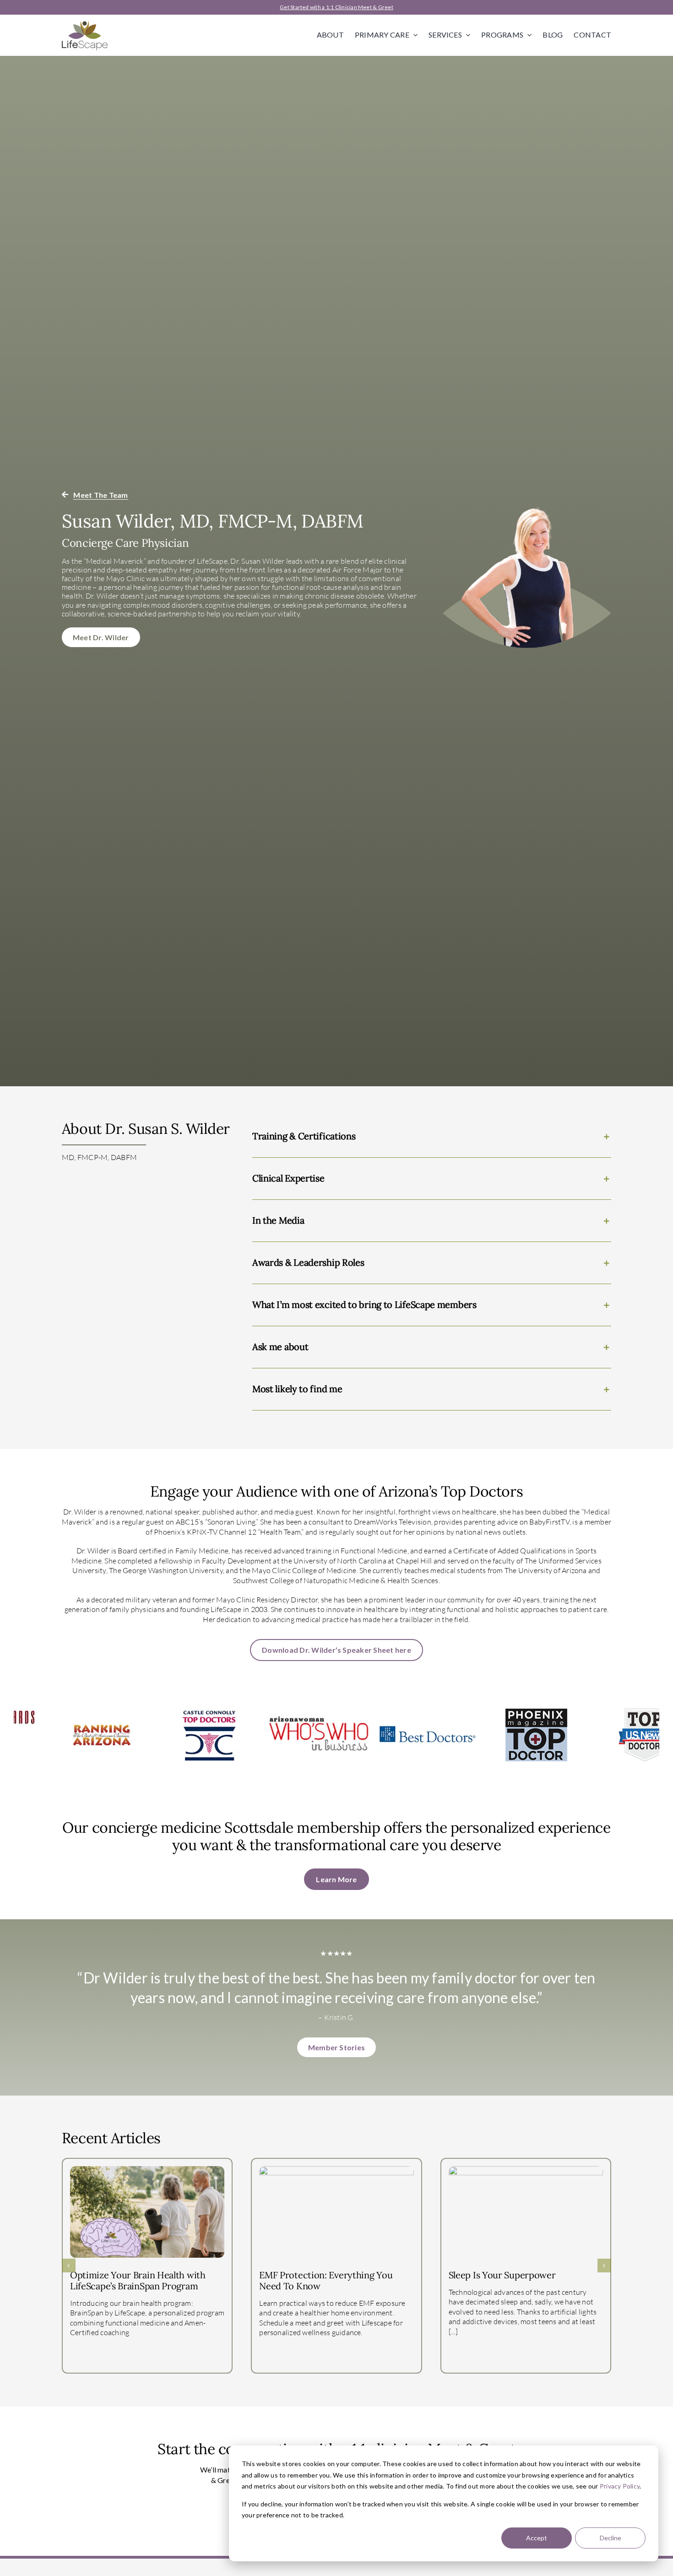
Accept (537, 2538)
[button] (432, 1136)
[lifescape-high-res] (85, 24)
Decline (611, 2538)
